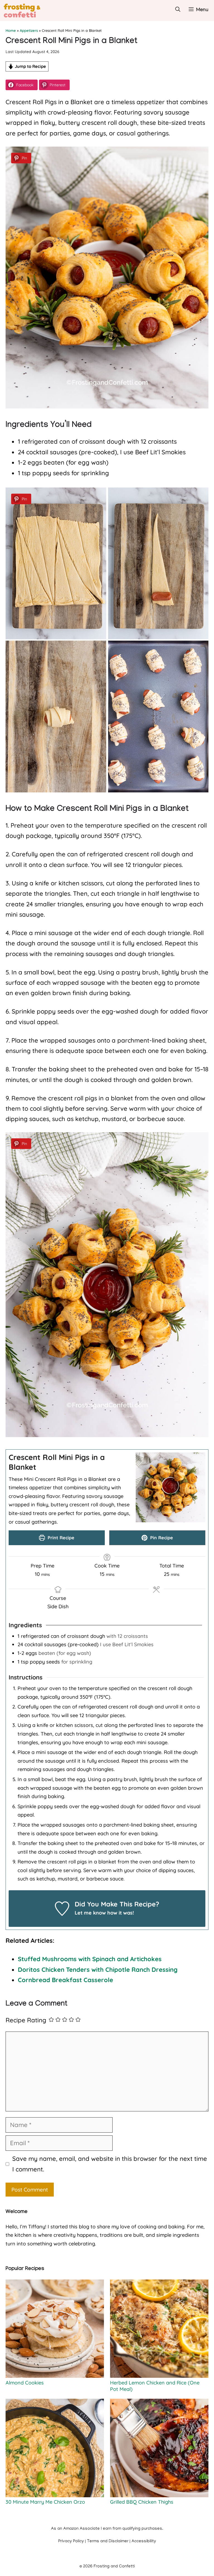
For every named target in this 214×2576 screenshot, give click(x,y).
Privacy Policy (71, 2541)
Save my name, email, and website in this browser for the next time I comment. (110, 2164)
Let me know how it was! (104, 1913)
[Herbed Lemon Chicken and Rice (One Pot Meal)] (159, 2329)
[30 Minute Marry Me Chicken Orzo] (55, 2449)
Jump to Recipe (30, 66)
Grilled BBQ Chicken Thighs (142, 2502)
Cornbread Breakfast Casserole (65, 1980)
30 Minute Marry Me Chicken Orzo (45, 2502)
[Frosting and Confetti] (27, 10)
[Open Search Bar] (178, 10)
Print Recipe (60, 1538)
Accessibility (144, 2541)
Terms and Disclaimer (108, 2541)
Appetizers (29, 30)
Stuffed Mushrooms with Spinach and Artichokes (90, 1959)
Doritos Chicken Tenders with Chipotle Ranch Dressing (98, 1970)
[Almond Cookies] (55, 2329)
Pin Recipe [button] (161, 1538)
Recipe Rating (26, 2020)
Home (11, 30)
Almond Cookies (25, 2383)
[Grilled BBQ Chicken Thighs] (159, 2449)
